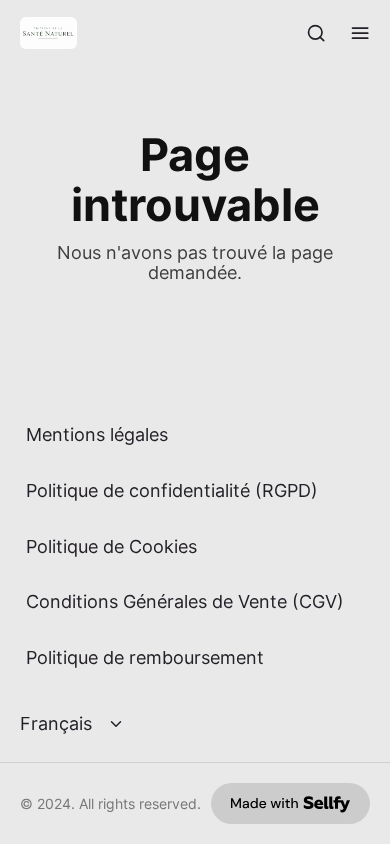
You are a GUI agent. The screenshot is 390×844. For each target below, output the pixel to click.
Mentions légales (97, 434)
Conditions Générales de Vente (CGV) (185, 601)
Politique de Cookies (111, 546)
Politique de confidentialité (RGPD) (172, 490)
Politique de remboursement (145, 657)
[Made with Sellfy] (290, 803)
